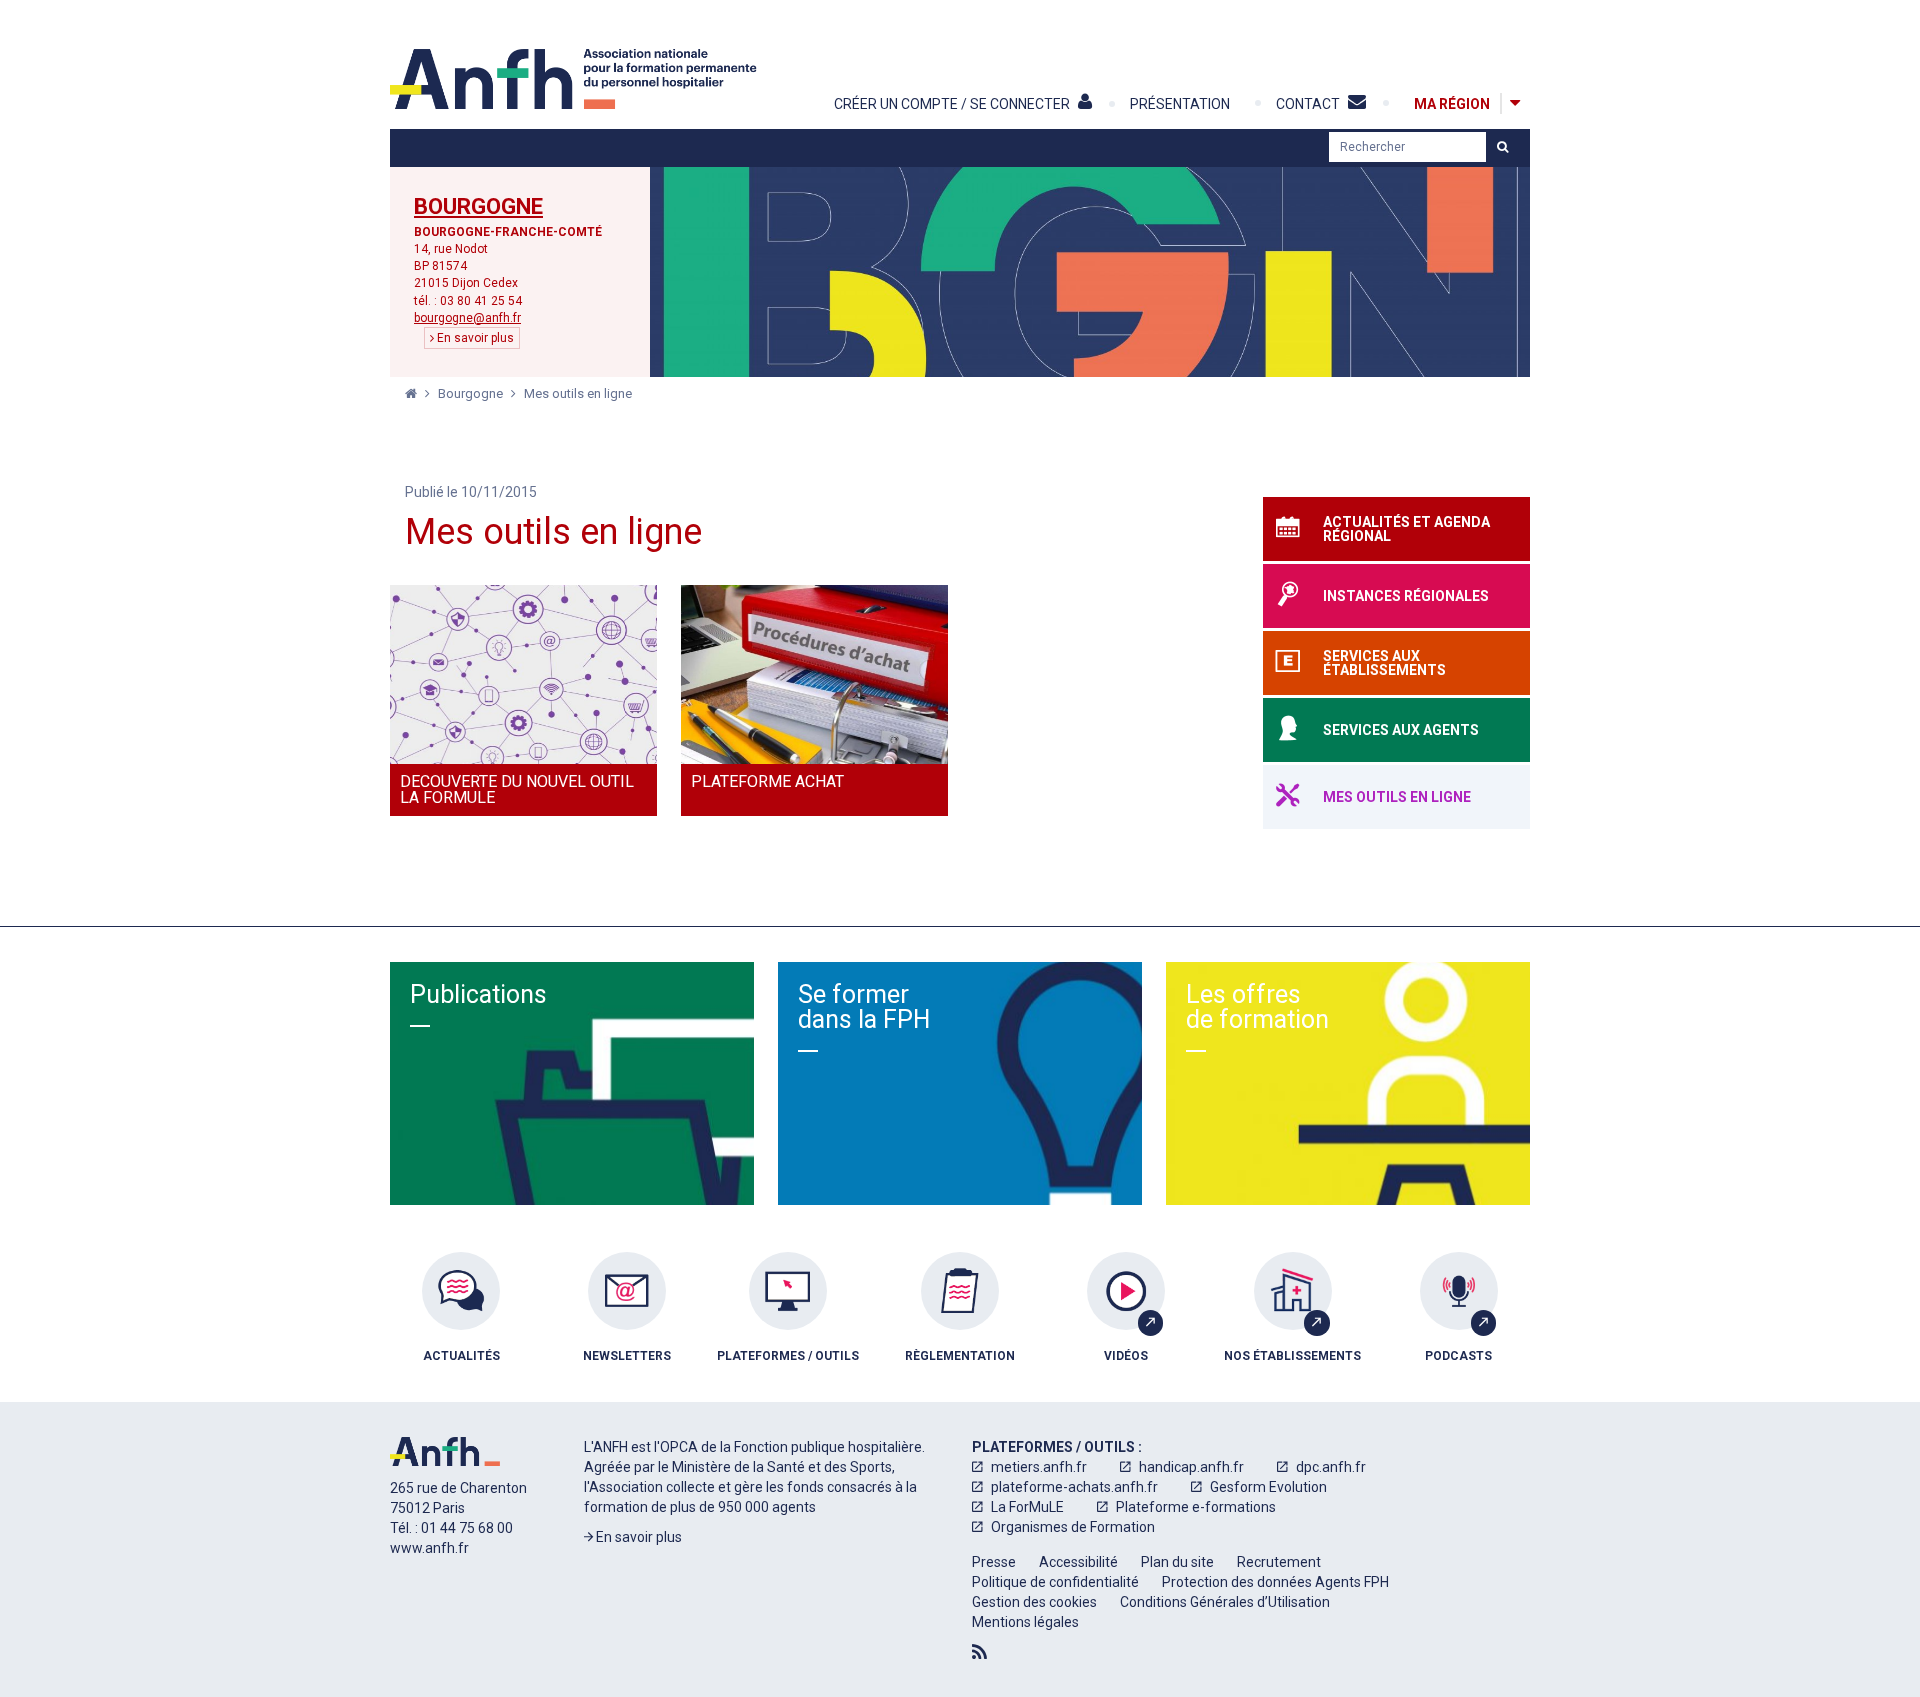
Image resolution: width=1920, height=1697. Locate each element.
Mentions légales (1025, 1622)
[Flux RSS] (979, 1652)
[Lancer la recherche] (1502, 147)
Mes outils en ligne (578, 393)
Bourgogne (478, 207)
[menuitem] (461, 1322)
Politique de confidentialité (1055, 1582)
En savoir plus (474, 338)
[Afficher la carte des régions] (1515, 103)
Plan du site (1177, 1562)
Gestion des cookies (1034, 1602)
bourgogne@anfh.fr (467, 318)
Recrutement (1279, 1562)
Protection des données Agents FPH (1275, 1582)
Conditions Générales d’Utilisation (1225, 1602)
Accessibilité (1078, 1562)
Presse (994, 1562)
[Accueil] (576, 79)
